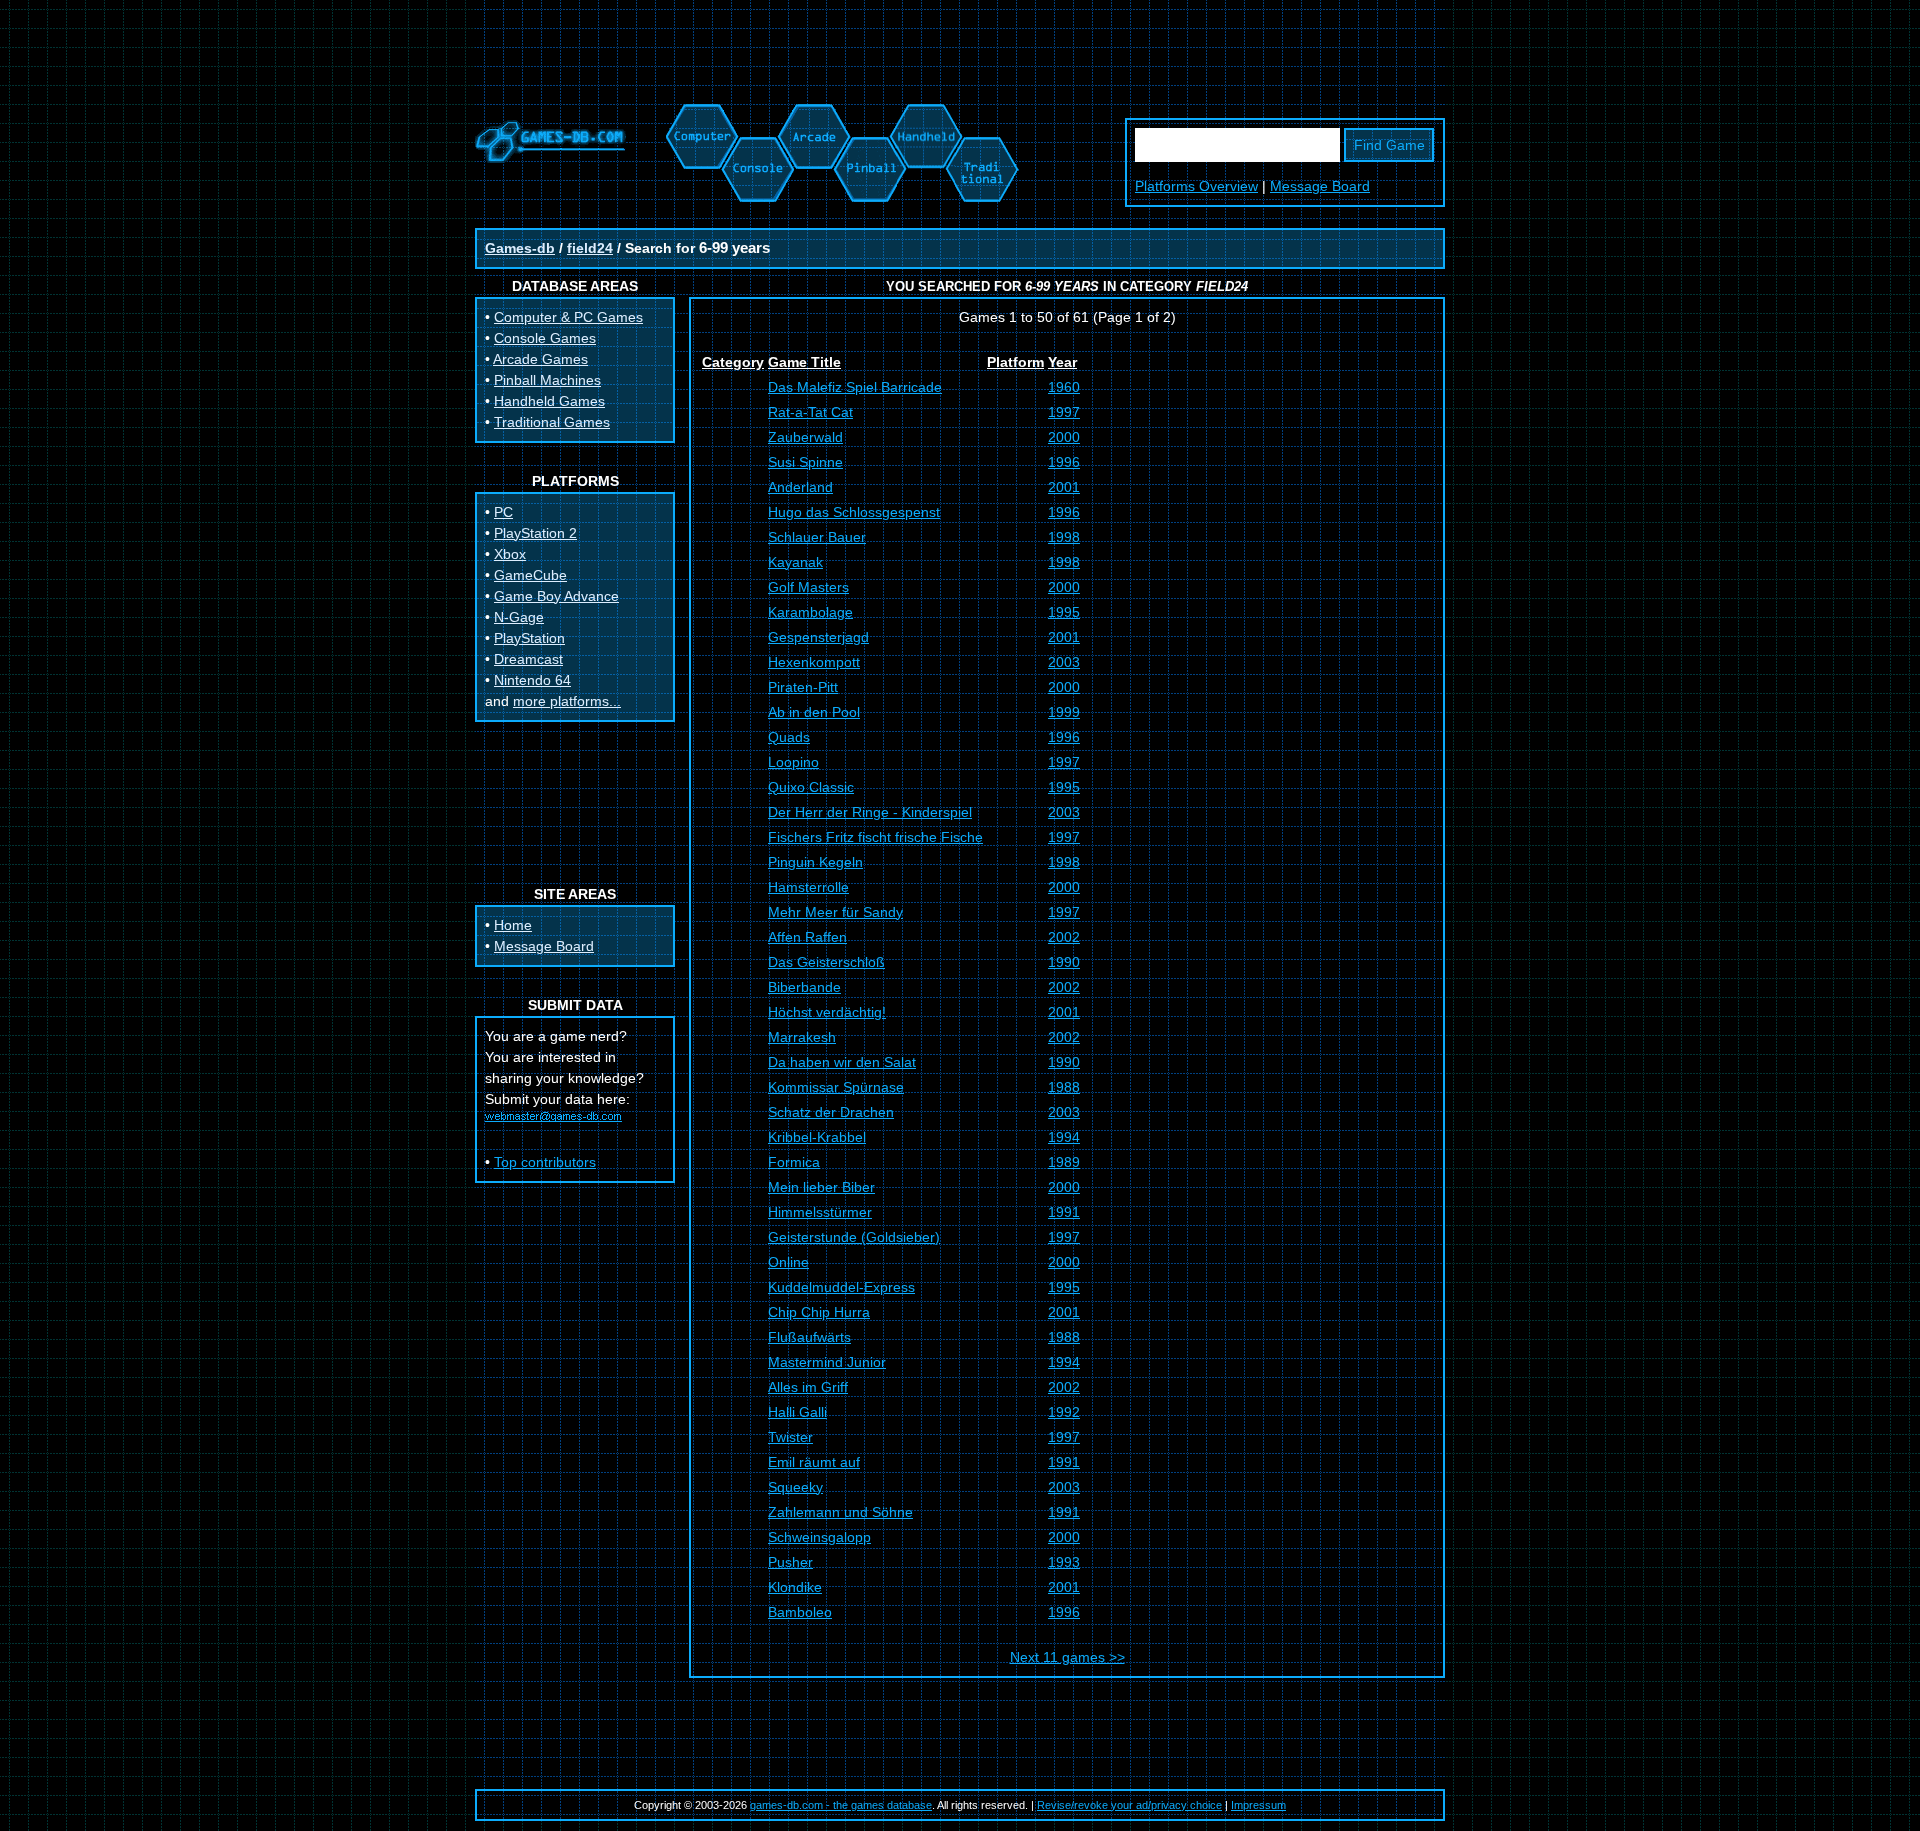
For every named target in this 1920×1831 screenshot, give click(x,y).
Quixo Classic (811, 787)
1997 (1064, 412)
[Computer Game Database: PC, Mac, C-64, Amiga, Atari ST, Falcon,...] (699, 114)
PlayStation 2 (535, 533)
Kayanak (795, 562)
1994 (1064, 1137)
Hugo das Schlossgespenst (854, 512)
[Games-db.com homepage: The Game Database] (550, 158)
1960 (1064, 387)
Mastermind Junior (827, 1362)
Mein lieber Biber (821, 1187)
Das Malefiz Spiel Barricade (855, 387)
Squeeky (795, 1487)
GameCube (530, 575)
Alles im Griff (808, 1387)
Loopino (793, 762)
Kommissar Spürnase (836, 1087)
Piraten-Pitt (803, 687)
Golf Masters (808, 587)
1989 (1064, 1162)
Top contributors (545, 1162)
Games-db (520, 248)
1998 (1064, 537)
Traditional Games (552, 422)
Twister (790, 1437)
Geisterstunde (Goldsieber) (854, 1237)
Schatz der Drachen (831, 1112)
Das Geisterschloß (826, 962)
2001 (1064, 487)
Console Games (545, 338)
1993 (1064, 1562)
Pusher (790, 1562)
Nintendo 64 (532, 680)
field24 (590, 248)
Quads (789, 737)
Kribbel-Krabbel (817, 1137)
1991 (1064, 1212)
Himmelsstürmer (820, 1212)
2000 (1064, 437)
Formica (794, 1162)
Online (788, 1262)
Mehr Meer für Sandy (835, 912)
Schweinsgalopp (819, 1537)
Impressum (1258, 1805)
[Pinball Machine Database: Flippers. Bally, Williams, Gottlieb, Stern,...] (868, 114)
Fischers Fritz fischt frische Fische (875, 837)
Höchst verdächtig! (827, 1012)
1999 (1064, 712)
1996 (1064, 462)
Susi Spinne (805, 462)
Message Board (1320, 186)
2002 (1064, 937)
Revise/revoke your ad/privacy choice (1129, 1805)
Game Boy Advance (556, 596)
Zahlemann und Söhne (840, 1512)
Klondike (795, 1587)
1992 (1064, 1412)
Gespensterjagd (818, 637)
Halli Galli (797, 1412)
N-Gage (519, 617)
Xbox (510, 554)
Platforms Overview (1196, 186)
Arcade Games (540, 359)
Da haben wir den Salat (842, 1062)
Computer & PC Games (568, 317)
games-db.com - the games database (841, 1805)
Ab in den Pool (814, 712)
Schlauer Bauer (817, 537)
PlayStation (529, 638)
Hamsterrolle (808, 887)
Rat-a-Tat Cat (810, 412)
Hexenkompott (814, 662)
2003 (1064, 662)
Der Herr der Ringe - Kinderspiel (870, 812)
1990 (1064, 962)
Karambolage (810, 612)
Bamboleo (800, 1612)
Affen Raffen (807, 937)
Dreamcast (528, 659)
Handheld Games (549, 401)
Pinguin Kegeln (815, 862)
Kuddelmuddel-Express (841, 1287)
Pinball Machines (547, 380)
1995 (1064, 612)
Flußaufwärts (809, 1337)
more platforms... (567, 701)
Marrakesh (802, 1037)
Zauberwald (805, 437)
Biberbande (804, 987)
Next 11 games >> (1067, 1657)
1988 (1064, 1087)
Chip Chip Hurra (819, 1312)
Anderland (800, 487)
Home (513, 925)
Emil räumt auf (814, 1462)
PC (503, 512)
